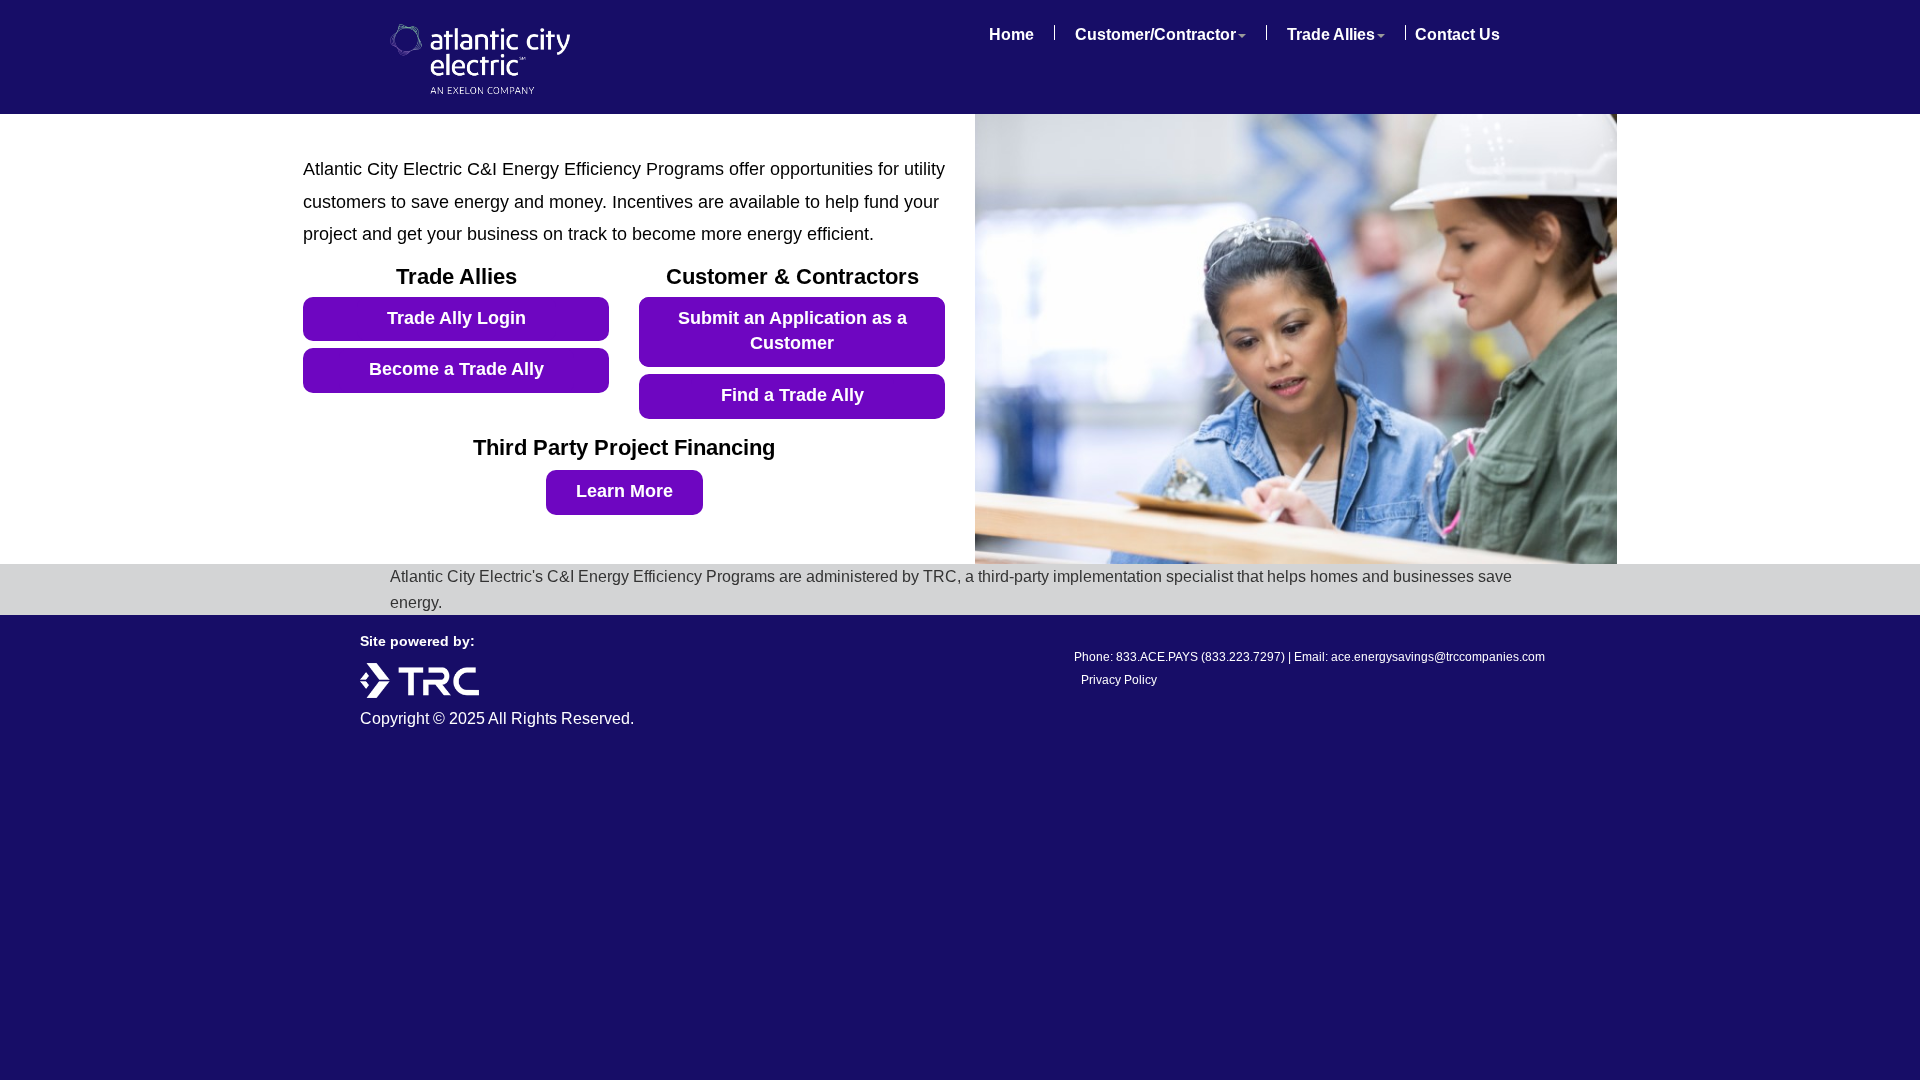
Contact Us (1457, 34)
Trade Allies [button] (1331, 34)
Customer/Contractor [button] (1155, 34)
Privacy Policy (1119, 680)
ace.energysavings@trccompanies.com (1438, 657)
